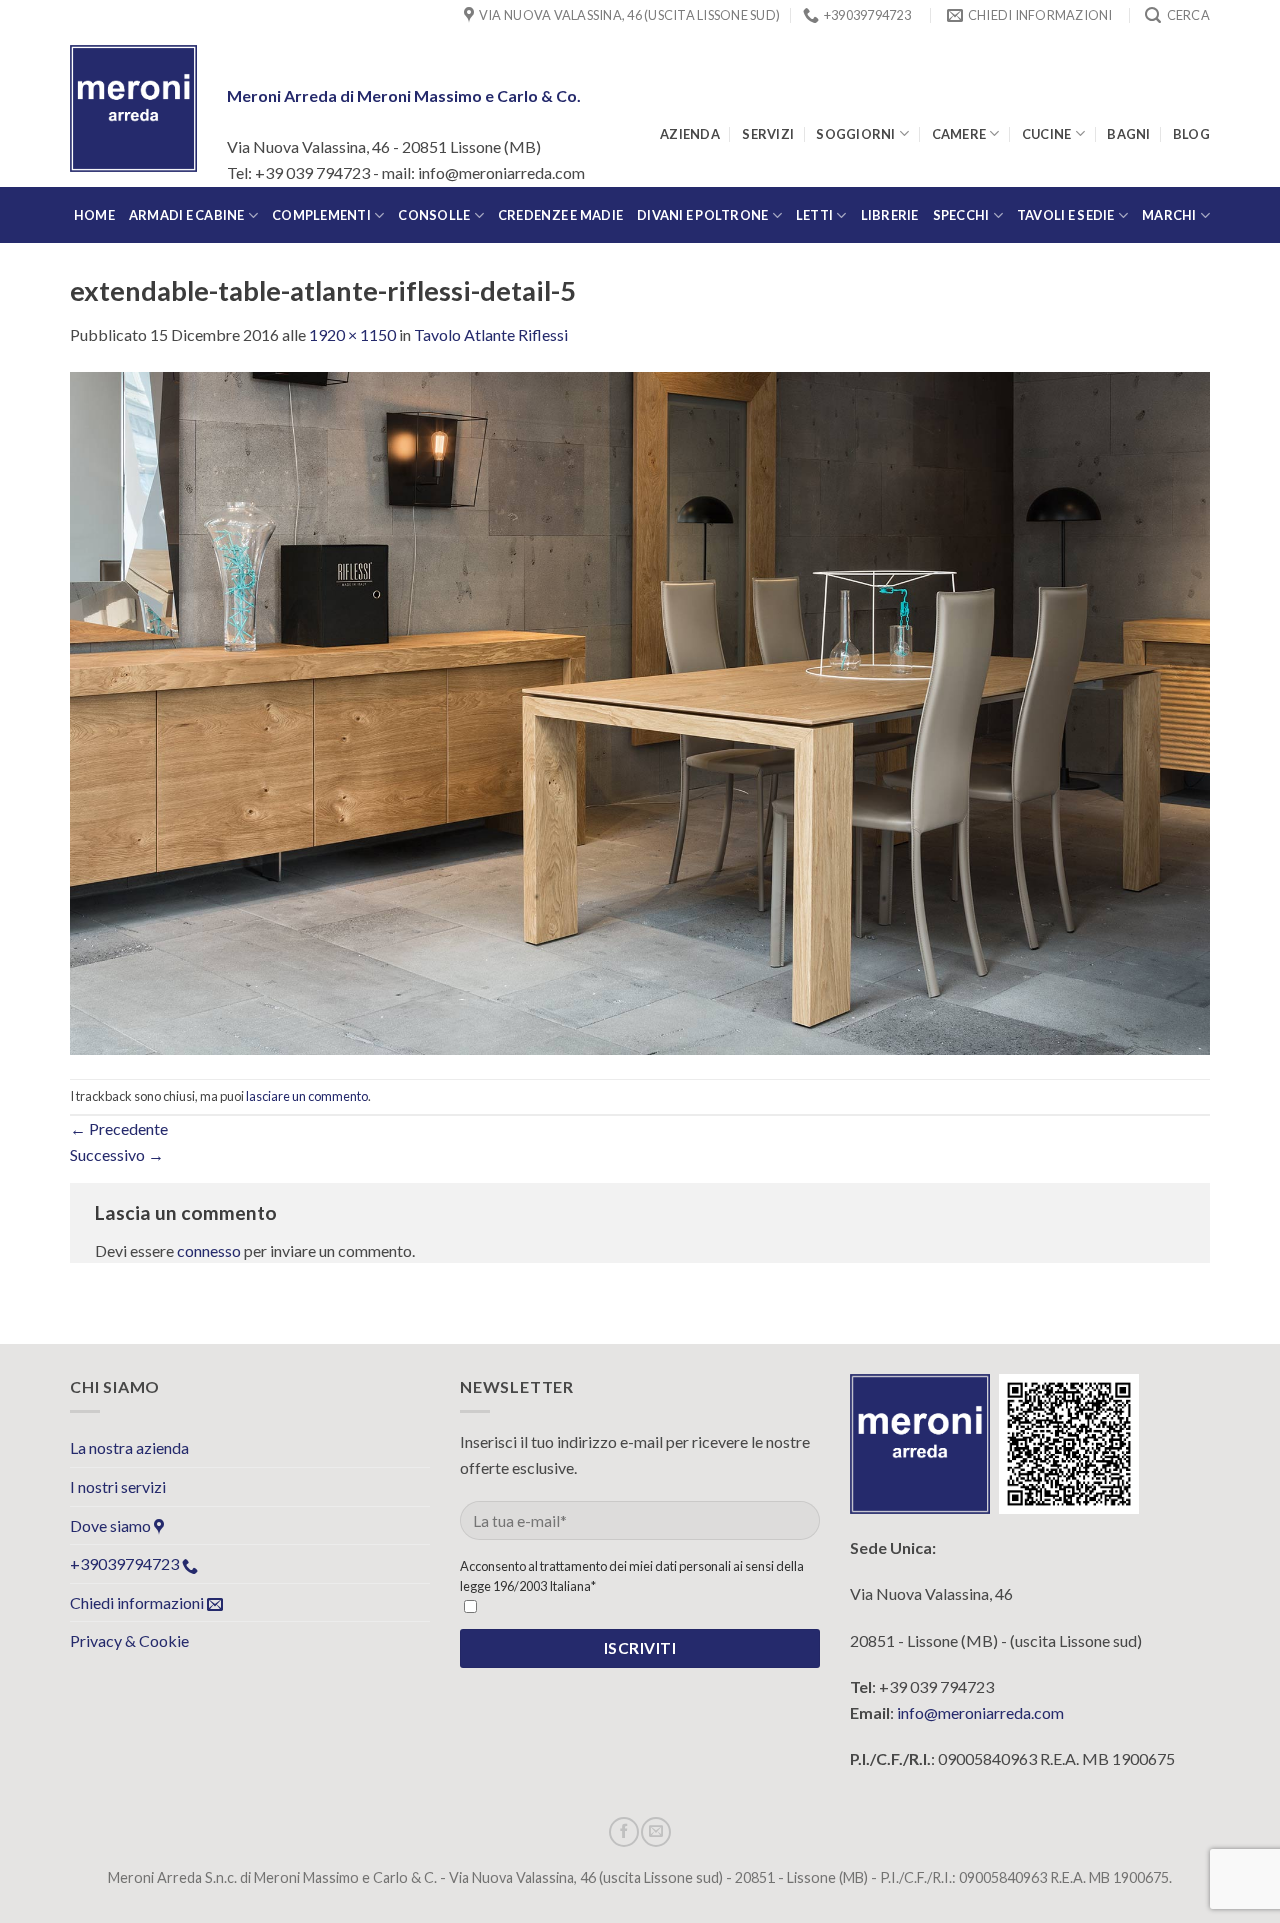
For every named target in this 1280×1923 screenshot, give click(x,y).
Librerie (890, 215)
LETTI (814, 215)
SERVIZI (768, 134)
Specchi (961, 215)
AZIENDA (690, 134)
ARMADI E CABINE (187, 215)
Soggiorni (855, 134)
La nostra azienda (129, 1447)
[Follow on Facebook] (624, 1832)
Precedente (119, 1128)
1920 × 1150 (352, 334)
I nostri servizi (118, 1486)
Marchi (1169, 215)
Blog (1191, 134)
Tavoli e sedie (1066, 215)
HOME (94, 215)
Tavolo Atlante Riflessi (491, 334)
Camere (959, 134)
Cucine (1047, 134)
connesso (209, 1250)
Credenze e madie (560, 215)
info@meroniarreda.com (980, 1712)
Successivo (117, 1154)
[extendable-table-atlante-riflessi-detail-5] (640, 710)
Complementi (321, 215)
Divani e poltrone (702, 215)
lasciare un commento (307, 1096)
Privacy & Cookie (129, 1640)
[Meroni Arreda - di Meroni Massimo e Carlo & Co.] (133, 108)
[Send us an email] (656, 1832)
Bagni (1128, 134)
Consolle (434, 215)
